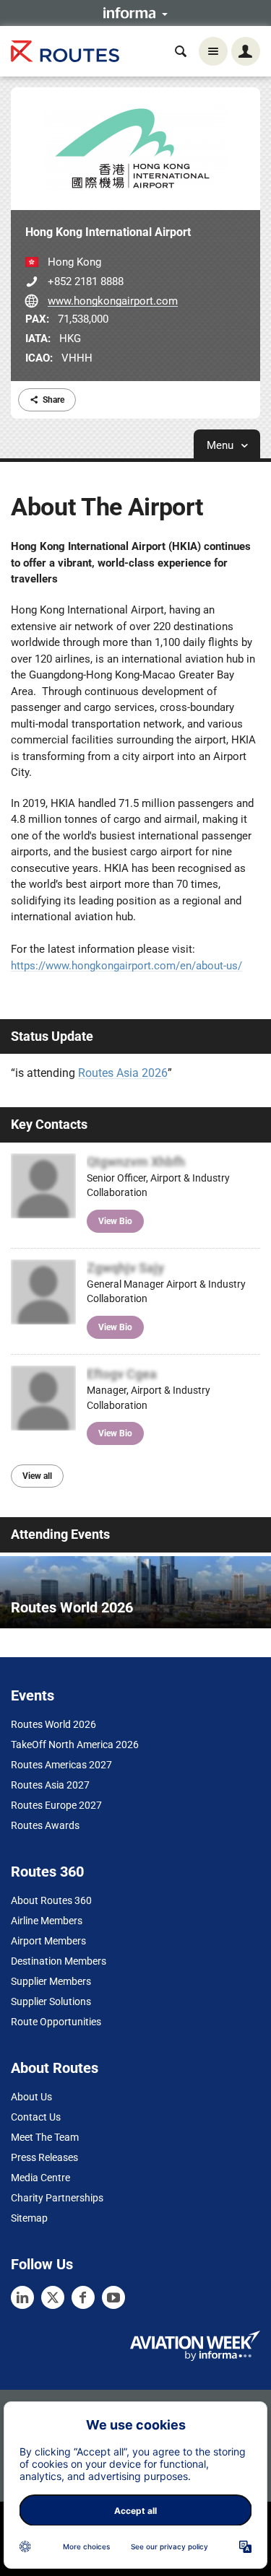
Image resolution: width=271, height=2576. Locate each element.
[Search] (181, 51)
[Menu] (213, 51)
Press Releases (44, 2157)
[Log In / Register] (246, 51)
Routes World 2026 (53, 1724)
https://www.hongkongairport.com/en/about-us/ (126, 966)
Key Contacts (49, 1124)
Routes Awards (45, 1825)
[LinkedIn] (22, 2297)
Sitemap (29, 2218)
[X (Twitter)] (53, 2297)
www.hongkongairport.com (113, 301)
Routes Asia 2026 (123, 1073)
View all (37, 1476)
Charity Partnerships (57, 2198)
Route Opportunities (56, 2022)
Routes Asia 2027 (50, 1785)
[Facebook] (83, 2297)
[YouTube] (113, 2297)
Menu (221, 445)
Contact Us (36, 2117)
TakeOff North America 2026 (75, 1745)
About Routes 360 (51, 1900)
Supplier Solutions (51, 2001)
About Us (31, 2097)
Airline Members (47, 1921)
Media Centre (40, 2178)
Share (53, 400)
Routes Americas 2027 (61, 1765)
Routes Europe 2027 (56, 1805)
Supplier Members (51, 1981)
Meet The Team (45, 2137)
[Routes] (65, 52)
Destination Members (59, 1961)
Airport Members (48, 1941)
